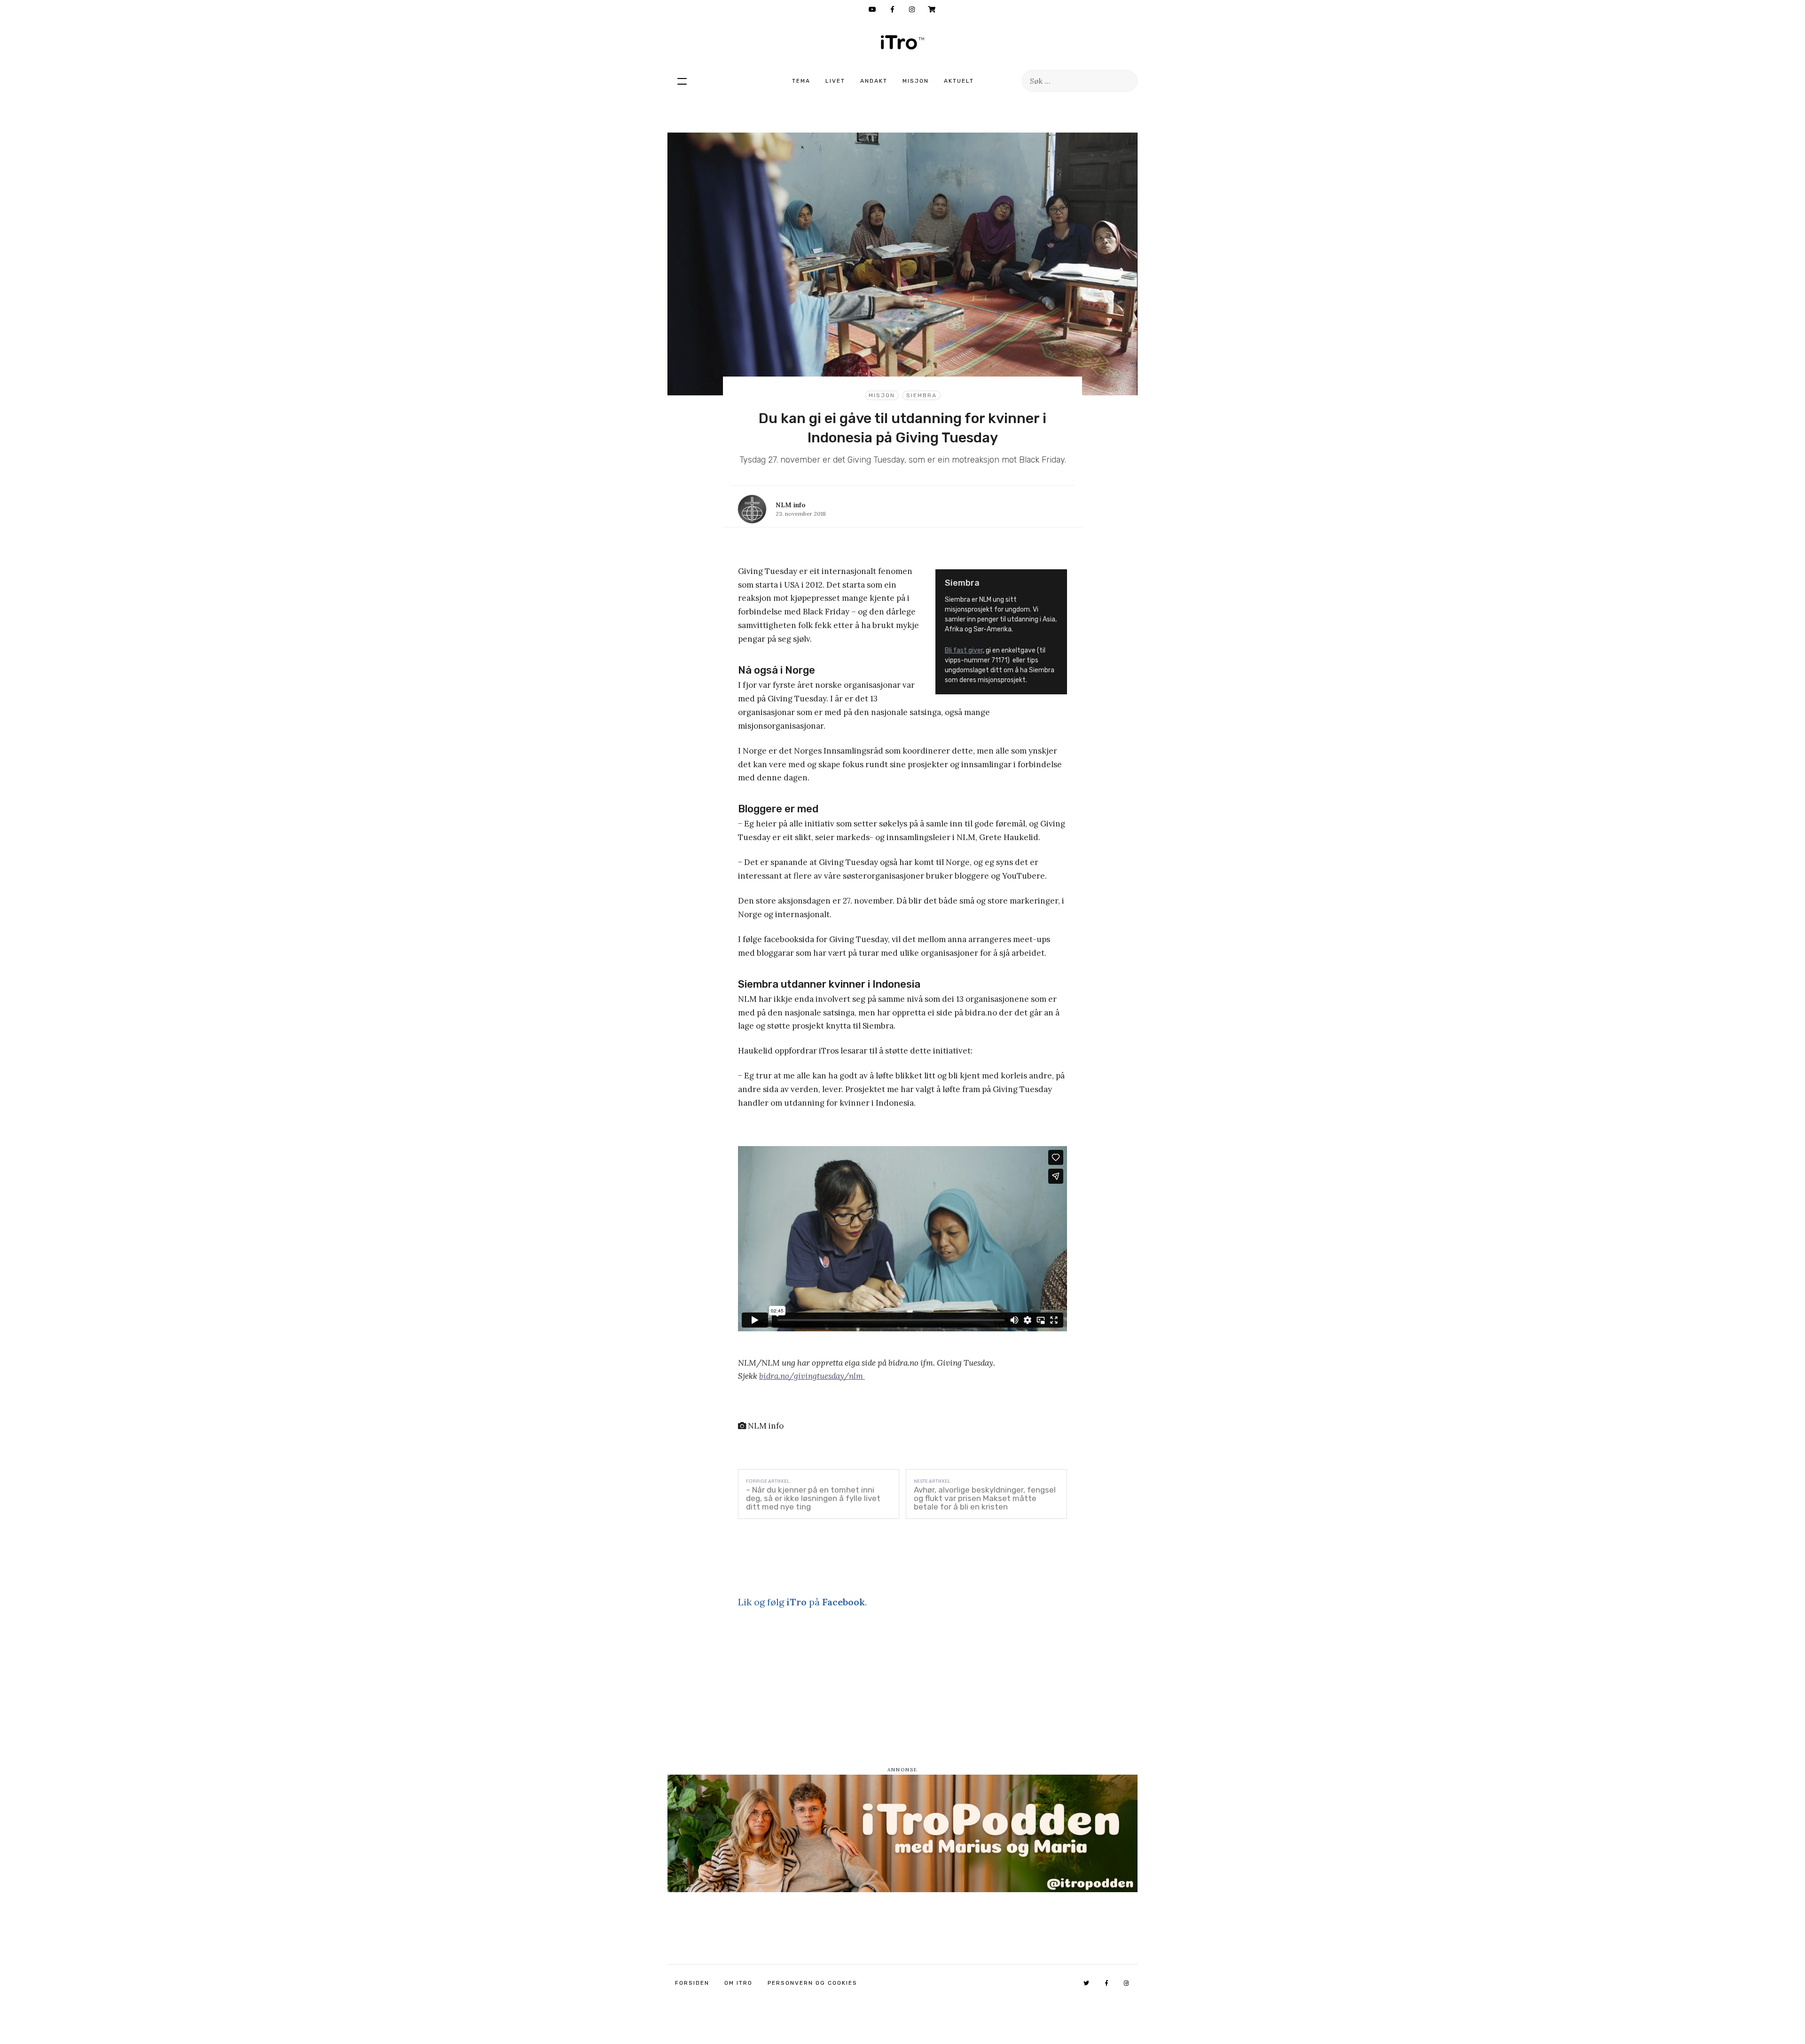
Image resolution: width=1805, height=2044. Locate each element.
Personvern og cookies (812, 1983)
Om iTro (738, 1983)
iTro (902, 42)
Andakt (874, 81)
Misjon (916, 81)
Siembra (922, 395)
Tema (801, 81)
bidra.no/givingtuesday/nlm (812, 1376)
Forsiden (692, 1983)
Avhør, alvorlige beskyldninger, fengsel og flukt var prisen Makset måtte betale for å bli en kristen (985, 1498)
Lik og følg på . (802, 1602)
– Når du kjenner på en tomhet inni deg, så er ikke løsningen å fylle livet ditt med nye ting (813, 1498)
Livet (835, 81)
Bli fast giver (964, 650)
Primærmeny (682, 81)
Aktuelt (959, 81)
